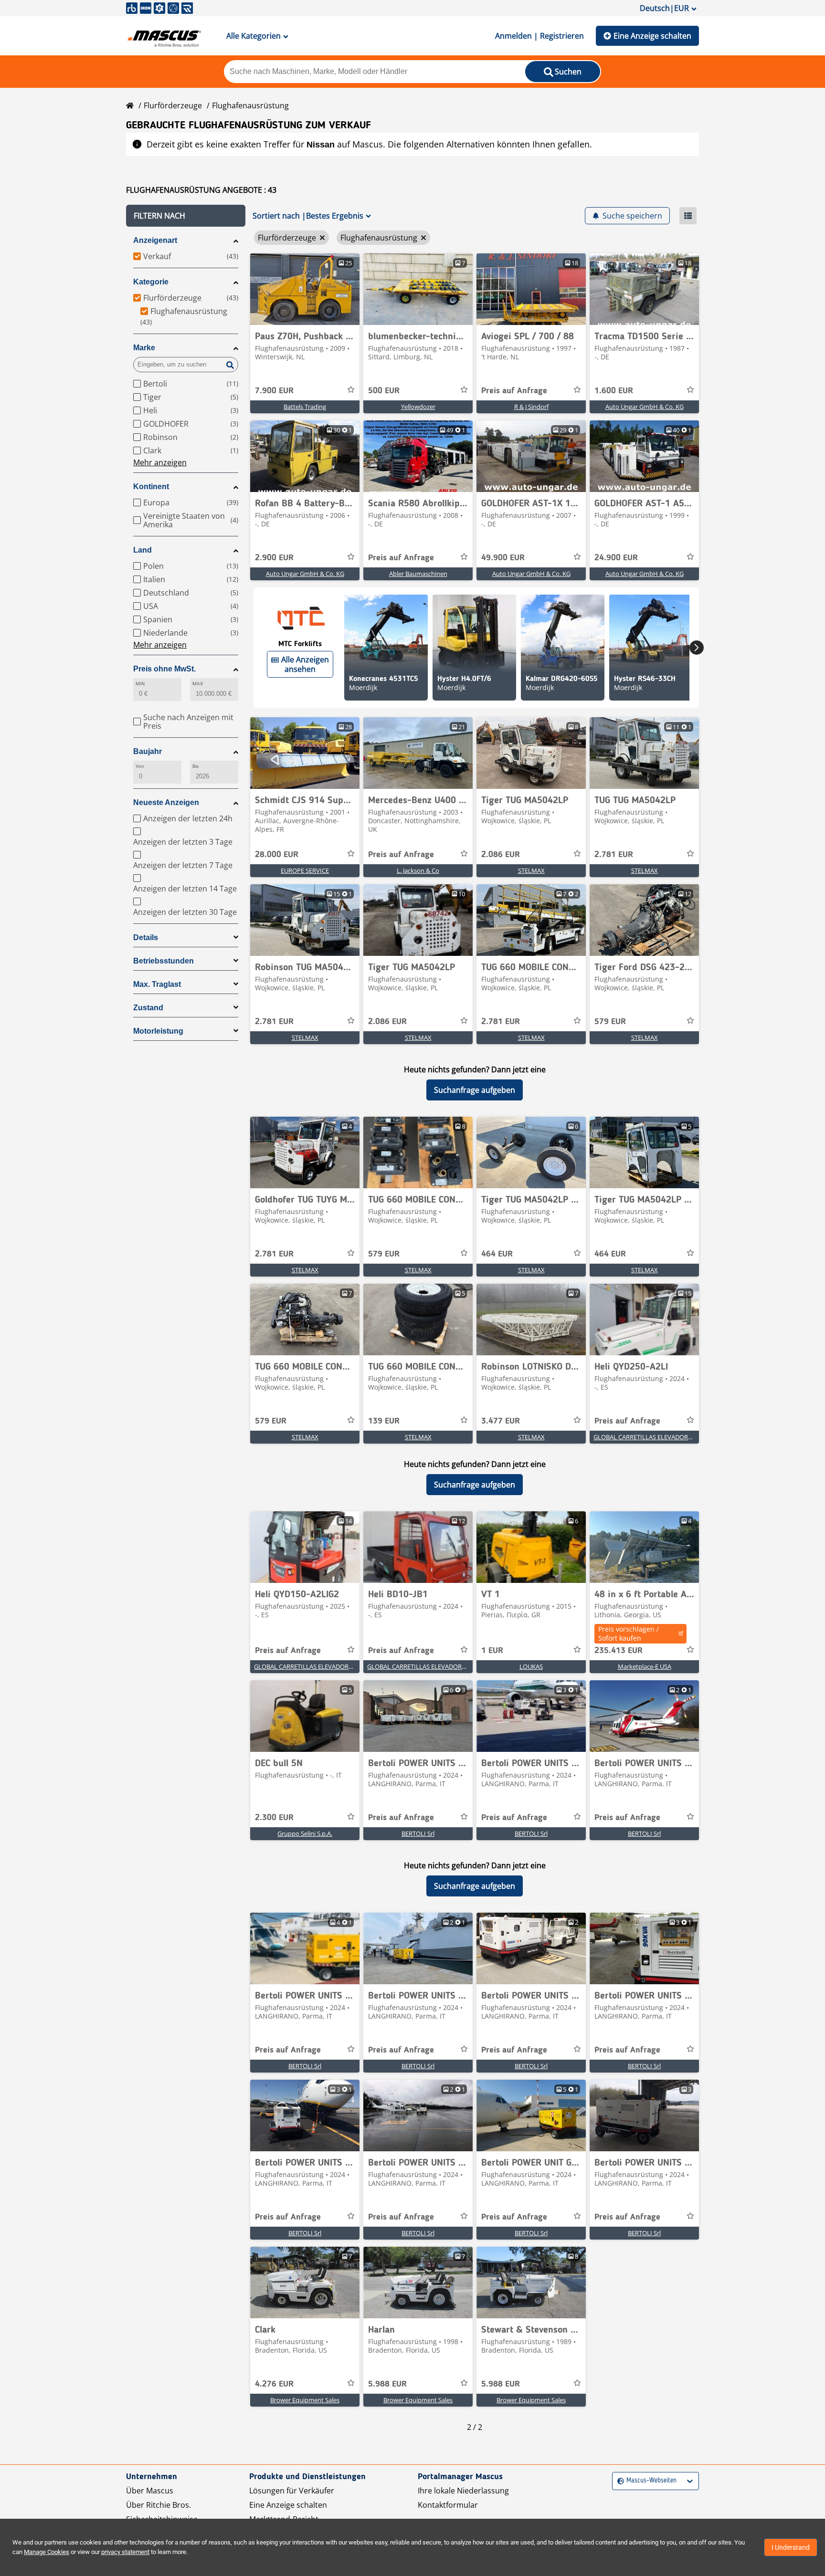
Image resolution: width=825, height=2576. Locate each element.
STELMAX (531, 870)
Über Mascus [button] (150, 2491)
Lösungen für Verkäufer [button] (292, 2491)
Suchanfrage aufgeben (475, 1090)
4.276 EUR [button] (274, 2384)
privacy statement (125, 2552)
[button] (186, 216)
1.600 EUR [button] (614, 391)
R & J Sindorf (531, 407)
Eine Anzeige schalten (652, 36)
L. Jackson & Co (418, 870)
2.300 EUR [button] (274, 1818)
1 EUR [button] (492, 1651)
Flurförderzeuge (173, 105)
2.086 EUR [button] (501, 855)
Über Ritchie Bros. (159, 2505)
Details (146, 937)
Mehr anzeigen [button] (160, 462)
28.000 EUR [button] (277, 855)
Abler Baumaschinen (418, 574)
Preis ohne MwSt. (164, 669)
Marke (144, 348)
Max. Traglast (157, 984)
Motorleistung (158, 1031)
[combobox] (619, 2481)
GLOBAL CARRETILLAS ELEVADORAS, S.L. (650, 1437)
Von (140, 766)
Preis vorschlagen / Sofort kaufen (629, 1634)
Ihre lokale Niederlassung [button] (463, 2491)
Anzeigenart (155, 240)
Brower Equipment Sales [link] (305, 2400)
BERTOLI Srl (418, 1833)
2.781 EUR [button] (614, 855)
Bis (196, 766)
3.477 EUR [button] (501, 1421)
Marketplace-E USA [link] (645, 1666)
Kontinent (151, 487)
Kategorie (151, 282)
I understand (791, 2547)
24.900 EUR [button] (616, 558)
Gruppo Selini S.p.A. (305, 1833)
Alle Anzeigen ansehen (305, 664)
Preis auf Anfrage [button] (514, 391)
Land (143, 550)
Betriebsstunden (164, 961)
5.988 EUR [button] (387, 2384)
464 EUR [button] (497, 1254)
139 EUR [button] (384, 1421)
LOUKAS (531, 1666)
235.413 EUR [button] (619, 1651)
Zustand (148, 1008)
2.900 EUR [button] (274, 558)
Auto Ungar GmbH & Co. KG (645, 407)
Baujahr (148, 751)
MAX (198, 684)
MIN (140, 684)
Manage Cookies (47, 2552)
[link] (305, 289)
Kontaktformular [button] (448, 2505)
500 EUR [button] (384, 391)
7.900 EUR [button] (274, 391)
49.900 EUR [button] (503, 558)
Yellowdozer (418, 407)
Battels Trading (305, 407)
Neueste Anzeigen (166, 802)
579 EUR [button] (610, 1022)
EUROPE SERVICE (305, 870)
